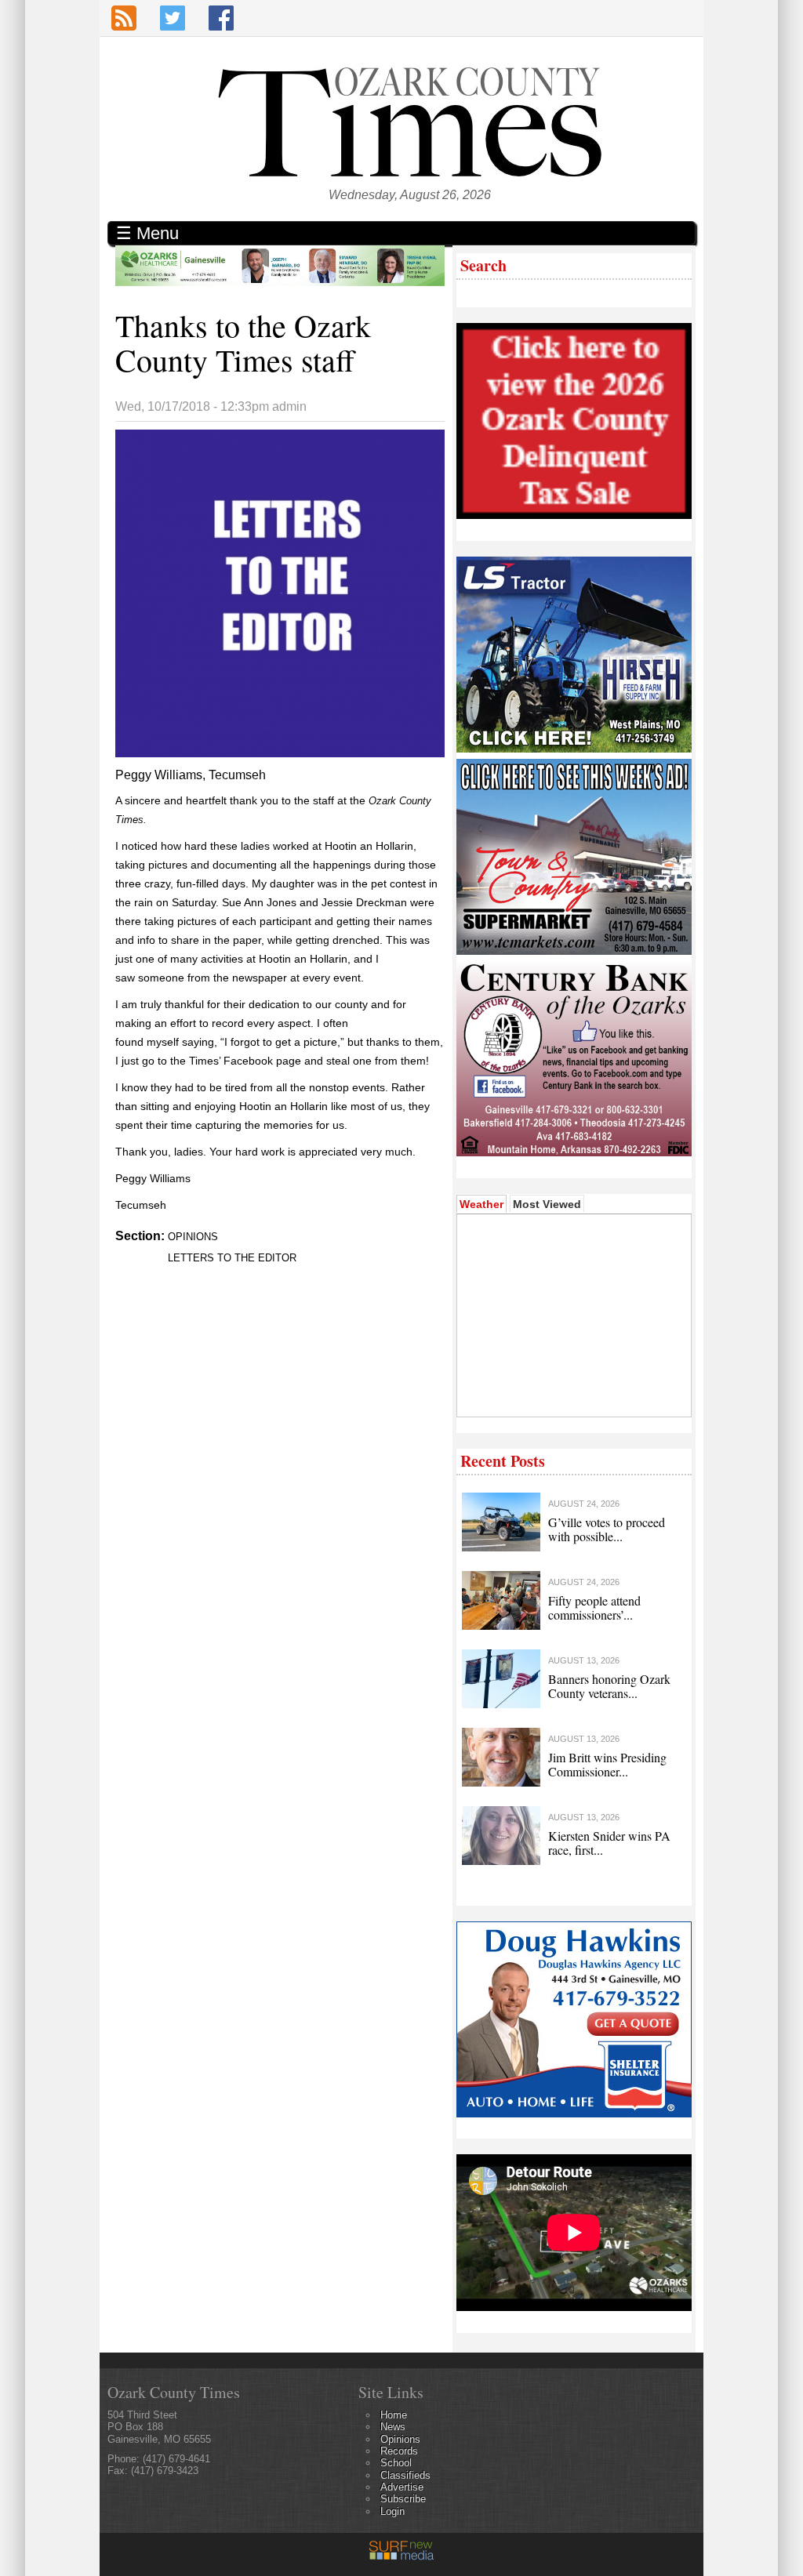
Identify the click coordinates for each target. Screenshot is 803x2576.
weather (573, 1393)
